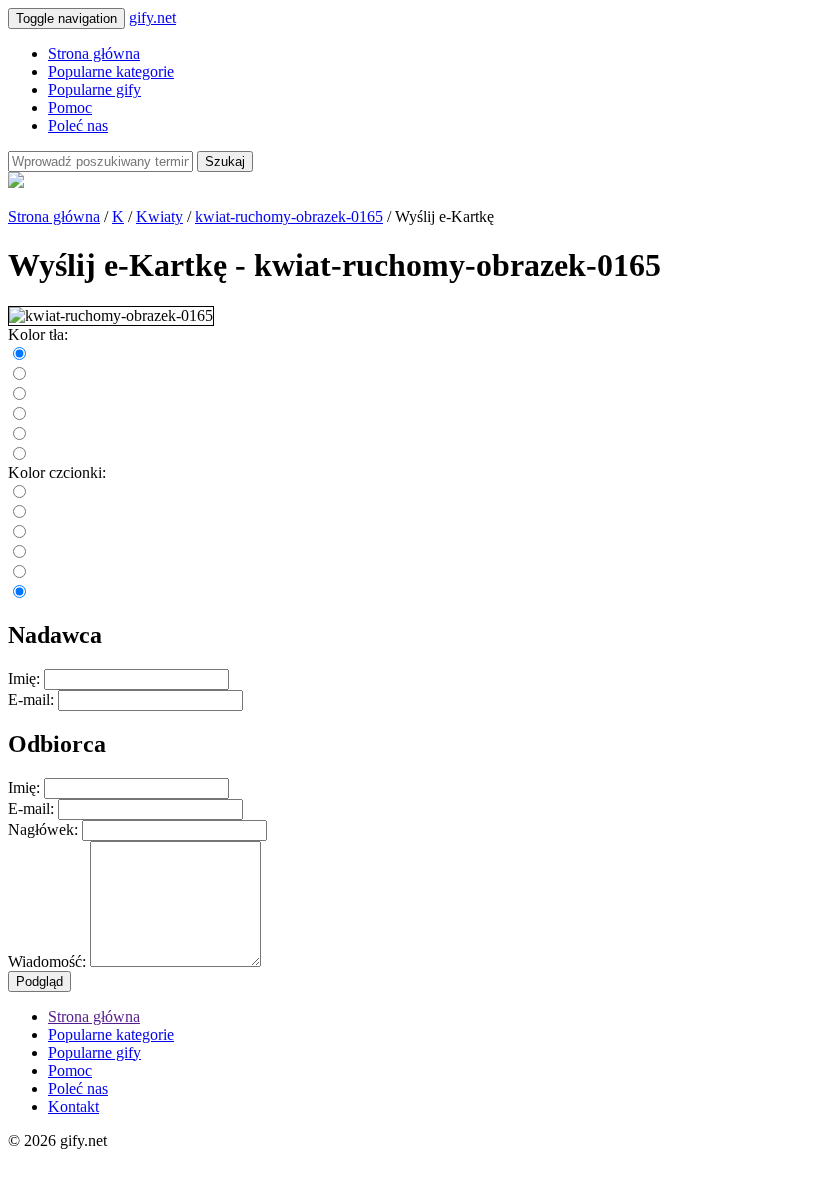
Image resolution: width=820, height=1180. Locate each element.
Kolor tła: (38, 334)
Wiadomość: (47, 961)
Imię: (24, 678)
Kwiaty (159, 216)
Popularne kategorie (111, 71)
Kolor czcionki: (57, 472)
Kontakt (73, 1106)
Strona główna (94, 53)
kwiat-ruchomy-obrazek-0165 (289, 216)
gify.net (152, 17)
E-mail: (31, 699)
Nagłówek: (43, 829)
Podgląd (39, 981)
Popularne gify (94, 89)
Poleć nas (78, 125)
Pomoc (70, 107)
